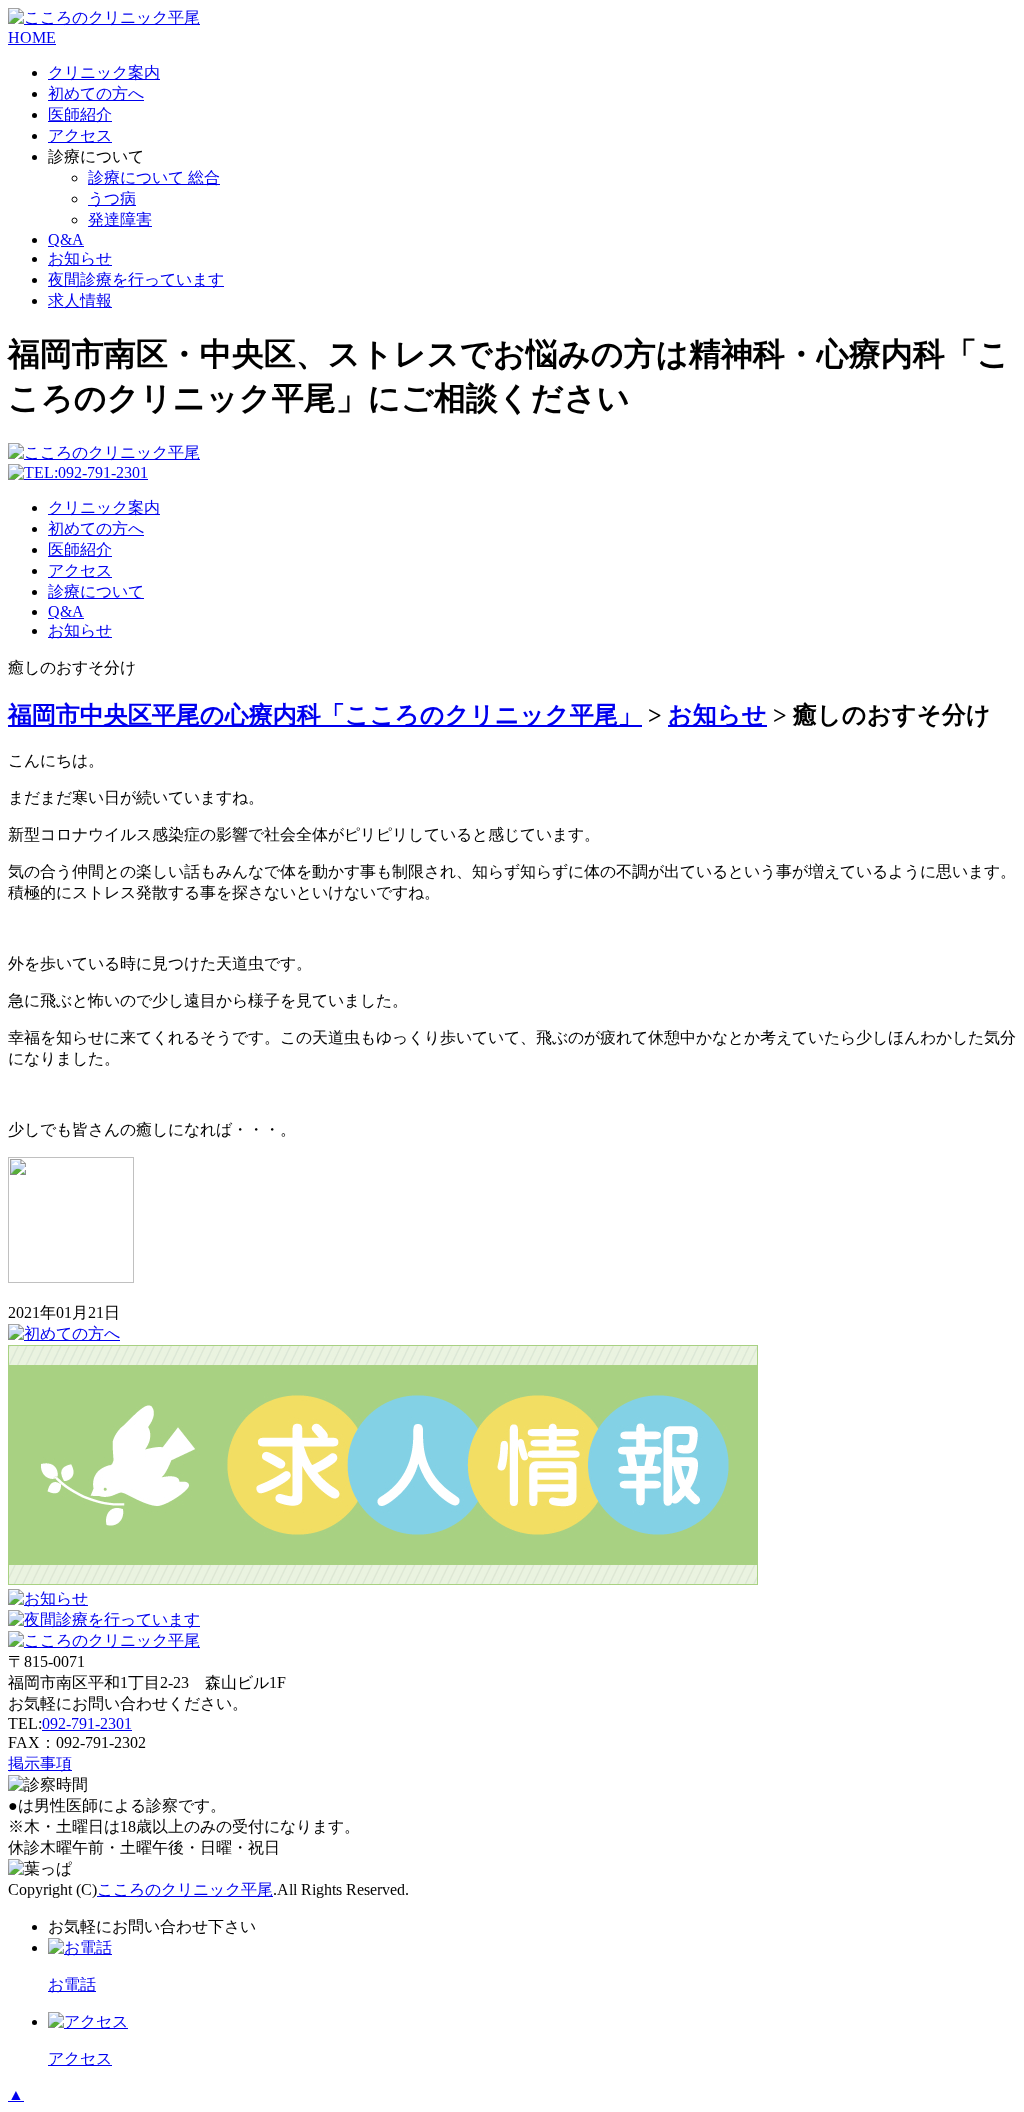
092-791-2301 (87, 1723)
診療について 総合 (154, 177)
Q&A (66, 239)
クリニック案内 (104, 72)
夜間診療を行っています (136, 279)
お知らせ (80, 258)
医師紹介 (80, 114)
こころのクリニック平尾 (185, 1889)
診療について (96, 591)
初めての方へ (96, 93)
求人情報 (80, 300)
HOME (32, 37)
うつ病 (112, 198)
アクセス (80, 135)
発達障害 (120, 219)
